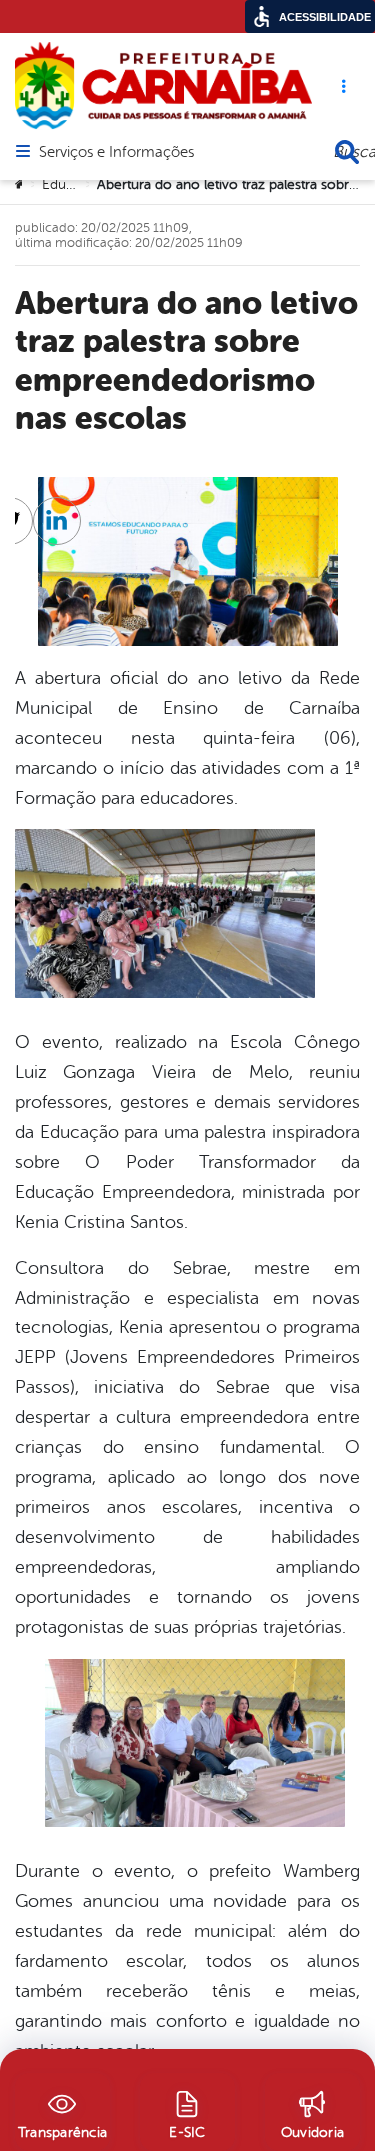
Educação (72, 184)
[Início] (21, 185)
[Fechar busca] (347, 152)
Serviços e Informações (116, 153)
